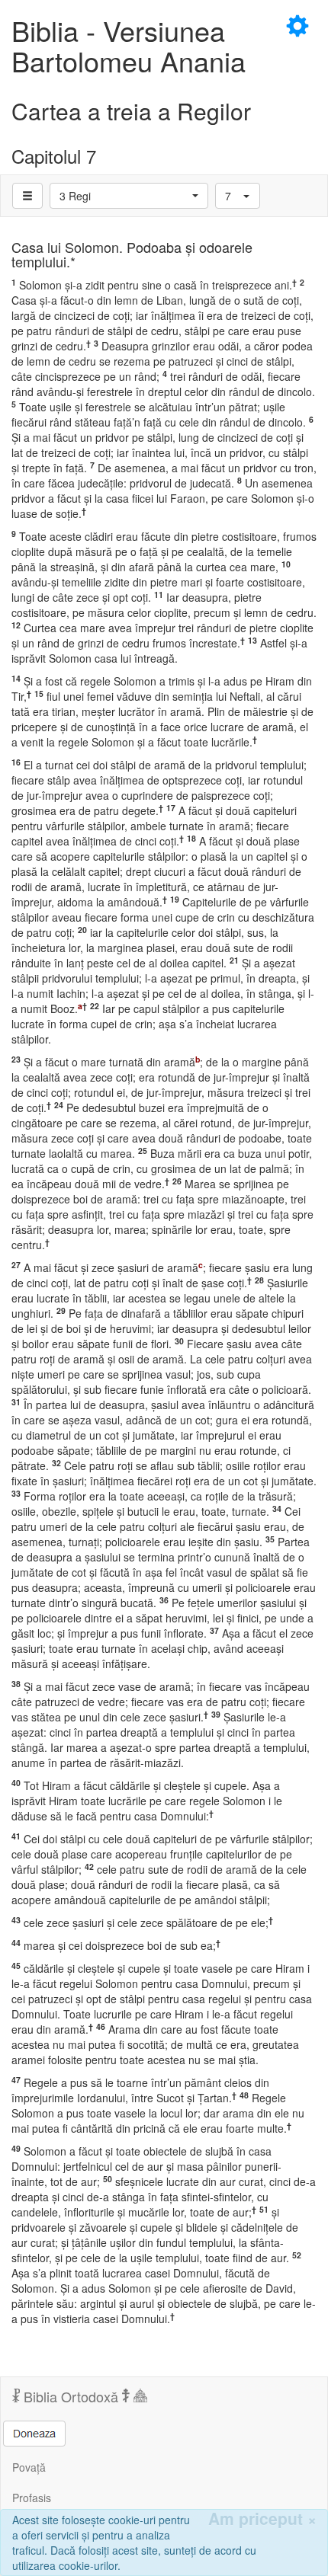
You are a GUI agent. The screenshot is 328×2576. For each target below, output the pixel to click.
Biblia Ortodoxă (71, 2396)
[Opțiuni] (27, 196)
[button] (129, 196)
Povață (29, 2467)
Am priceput (262, 2518)
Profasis (32, 2498)
